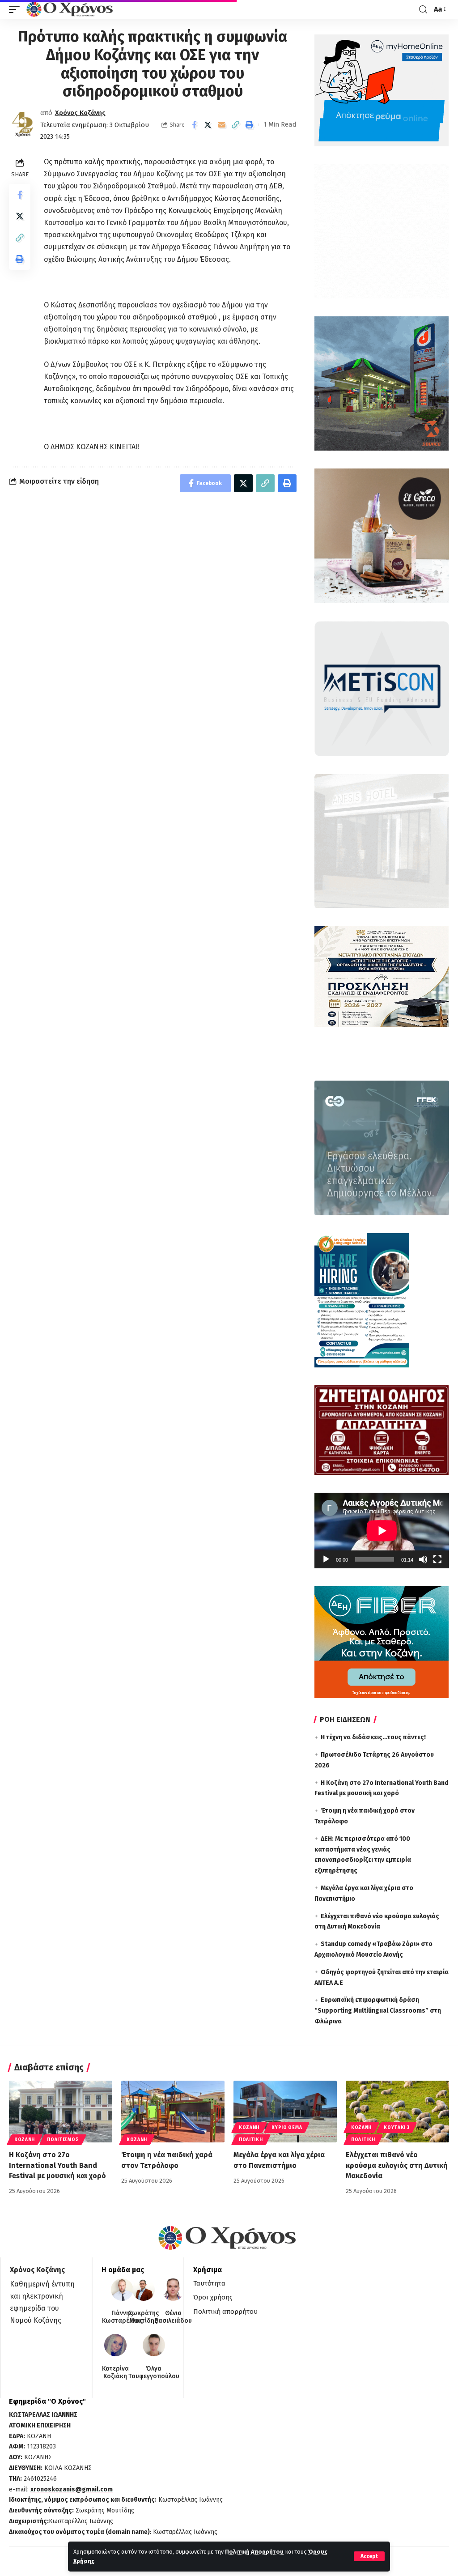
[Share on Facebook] (194, 125)
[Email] (222, 125)
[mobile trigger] (17, 9)
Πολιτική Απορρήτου (254, 2552)
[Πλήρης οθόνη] (437, 1559)
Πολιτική (251, 2140)
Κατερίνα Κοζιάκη (115, 2373)
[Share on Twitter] (208, 125)
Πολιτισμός (63, 2140)
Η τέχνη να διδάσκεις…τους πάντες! (373, 1737)
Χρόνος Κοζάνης (80, 113)
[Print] (250, 125)
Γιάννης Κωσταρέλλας (122, 2317)
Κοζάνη (25, 2140)
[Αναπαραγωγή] (326, 1559)
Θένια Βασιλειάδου (173, 2317)
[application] (382, 1531)
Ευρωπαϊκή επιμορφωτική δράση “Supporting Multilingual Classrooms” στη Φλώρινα (378, 2011)
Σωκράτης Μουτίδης (144, 2317)
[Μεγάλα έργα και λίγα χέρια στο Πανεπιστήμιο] (285, 2112)
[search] (423, 10)
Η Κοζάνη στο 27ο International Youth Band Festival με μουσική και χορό (57, 2165)
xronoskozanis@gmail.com (72, 2489)
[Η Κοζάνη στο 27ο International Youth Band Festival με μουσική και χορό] (61, 2112)
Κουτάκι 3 (397, 2128)
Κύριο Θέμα (287, 2128)
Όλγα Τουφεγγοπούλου (154, 2373)
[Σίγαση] (423, 1559)
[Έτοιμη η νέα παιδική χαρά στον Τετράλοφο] (173, 2112)
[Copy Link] (236, 125)
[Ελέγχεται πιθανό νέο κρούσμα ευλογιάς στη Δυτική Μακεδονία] (397, 2112)
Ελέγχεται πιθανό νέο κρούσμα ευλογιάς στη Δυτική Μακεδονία (397, 2165)
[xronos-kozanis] (71, 9)
